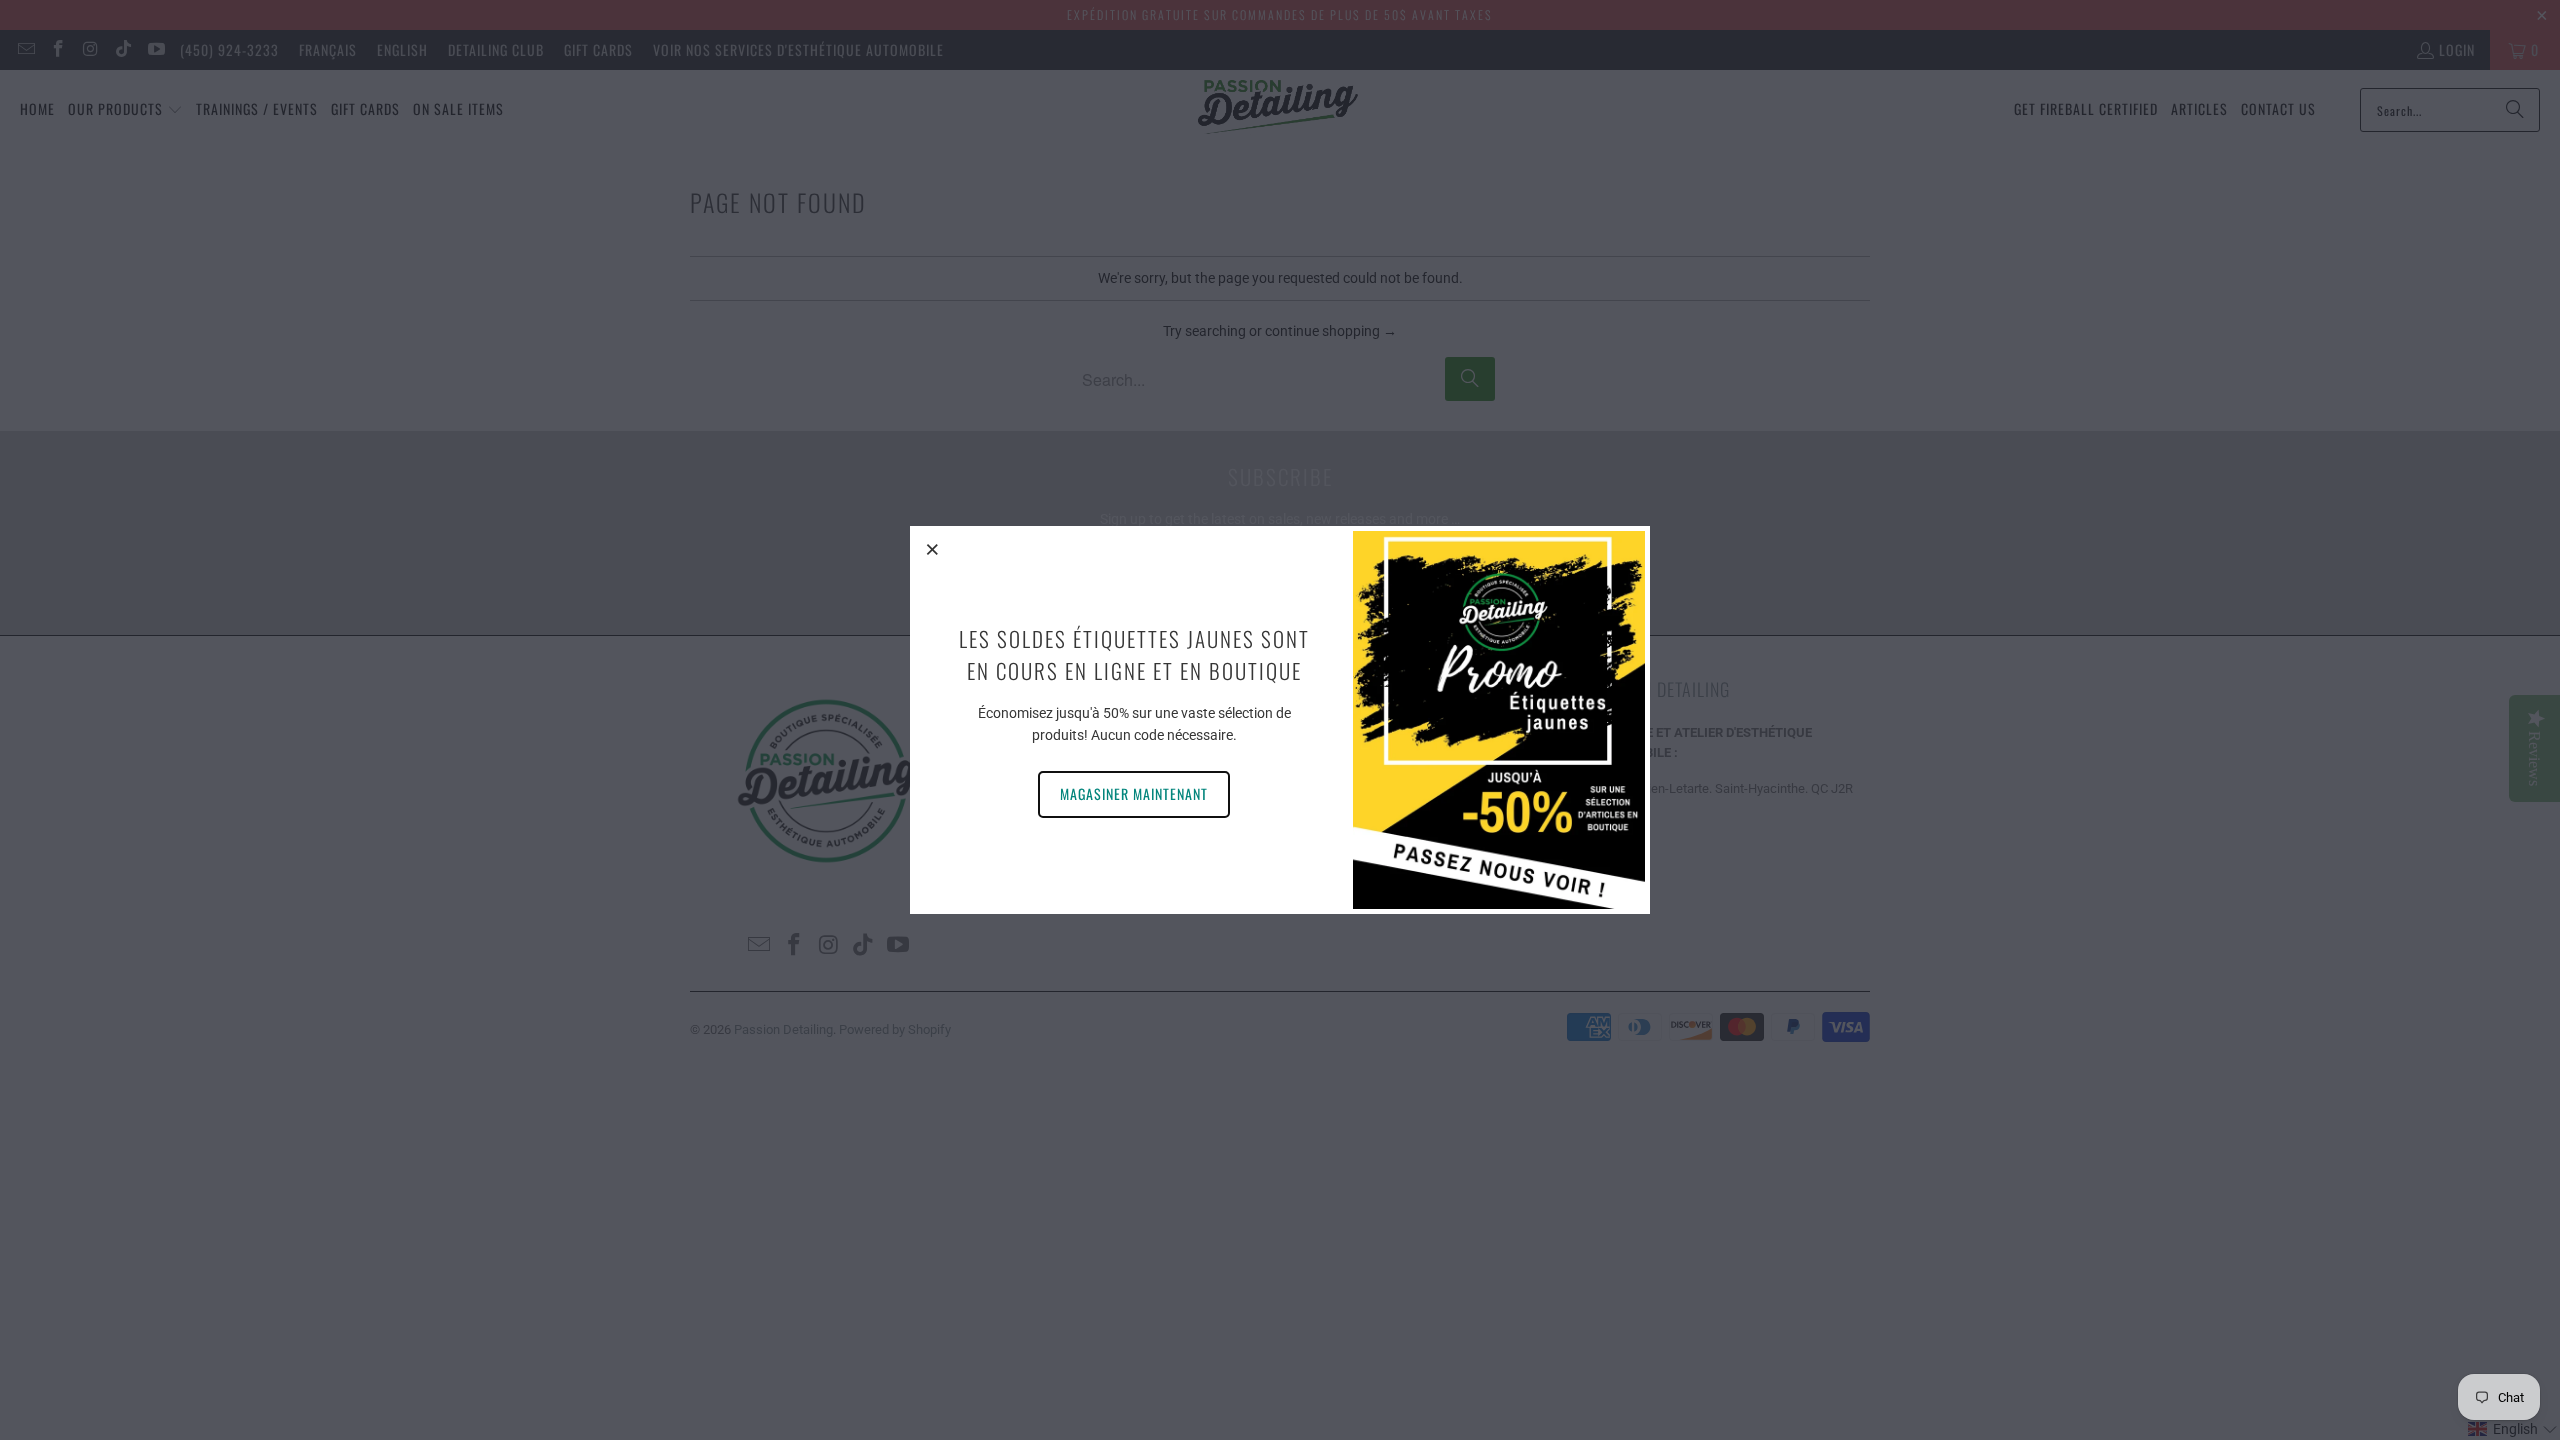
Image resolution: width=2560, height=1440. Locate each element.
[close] (933, 549)
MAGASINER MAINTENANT (1134, 793)
